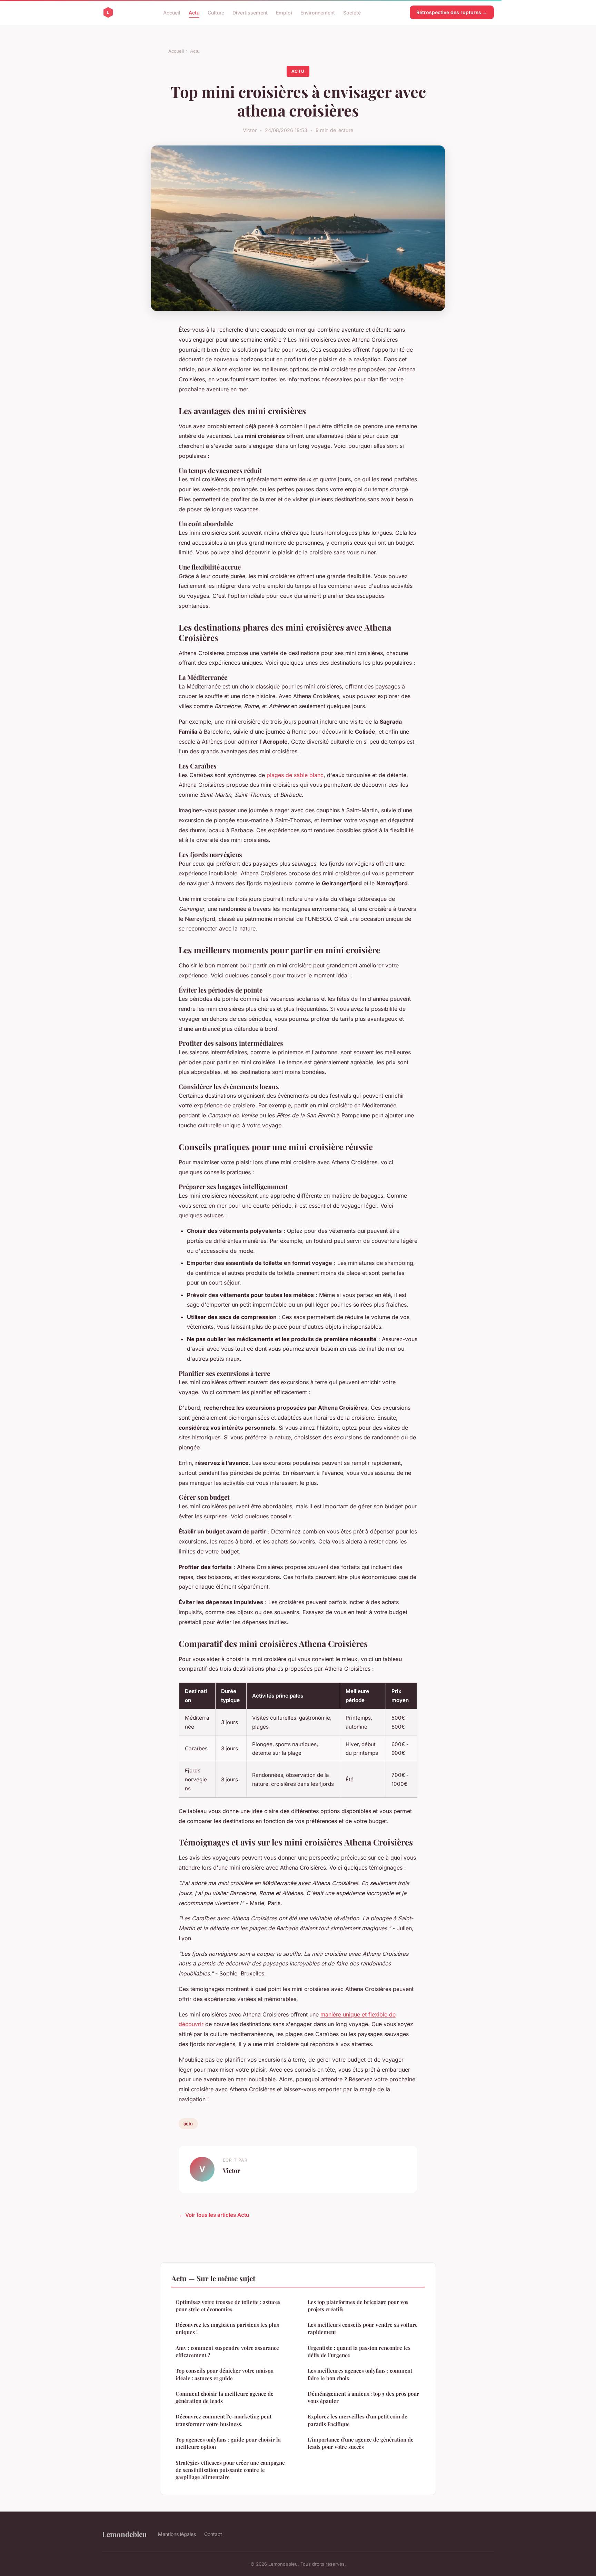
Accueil (172, 12)
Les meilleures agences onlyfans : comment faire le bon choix (360, 2374)
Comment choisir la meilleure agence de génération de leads (225, 2397)
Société (352, 12)
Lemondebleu (125, 2534)
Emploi (284, 12)
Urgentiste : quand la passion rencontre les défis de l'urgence (359, 2351)
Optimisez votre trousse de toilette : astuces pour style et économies (228, 2306)
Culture (216, 12)
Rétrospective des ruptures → (452, 12)
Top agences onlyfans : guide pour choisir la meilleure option (228, 2443)
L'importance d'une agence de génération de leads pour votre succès (361, 2443)
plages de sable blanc (295, 775)
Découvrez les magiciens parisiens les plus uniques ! (227, 2328)
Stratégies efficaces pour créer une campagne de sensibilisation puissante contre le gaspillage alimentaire (230, 2470)
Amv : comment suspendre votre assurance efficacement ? (227, 2351)
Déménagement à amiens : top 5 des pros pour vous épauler (363, 2397)
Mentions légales (177, 2534)
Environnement (318, 12)
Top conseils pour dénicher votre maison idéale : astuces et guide (225, 2374)
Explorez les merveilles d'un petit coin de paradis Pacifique (357, 2420)
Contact (213, 2534)
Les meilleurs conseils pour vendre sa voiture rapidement (363, 2328)
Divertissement (250, 12)
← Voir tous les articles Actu (214, 2215)
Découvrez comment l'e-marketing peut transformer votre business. (223, 2420)
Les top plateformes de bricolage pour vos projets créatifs (358, 2306)
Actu (194, 12)
